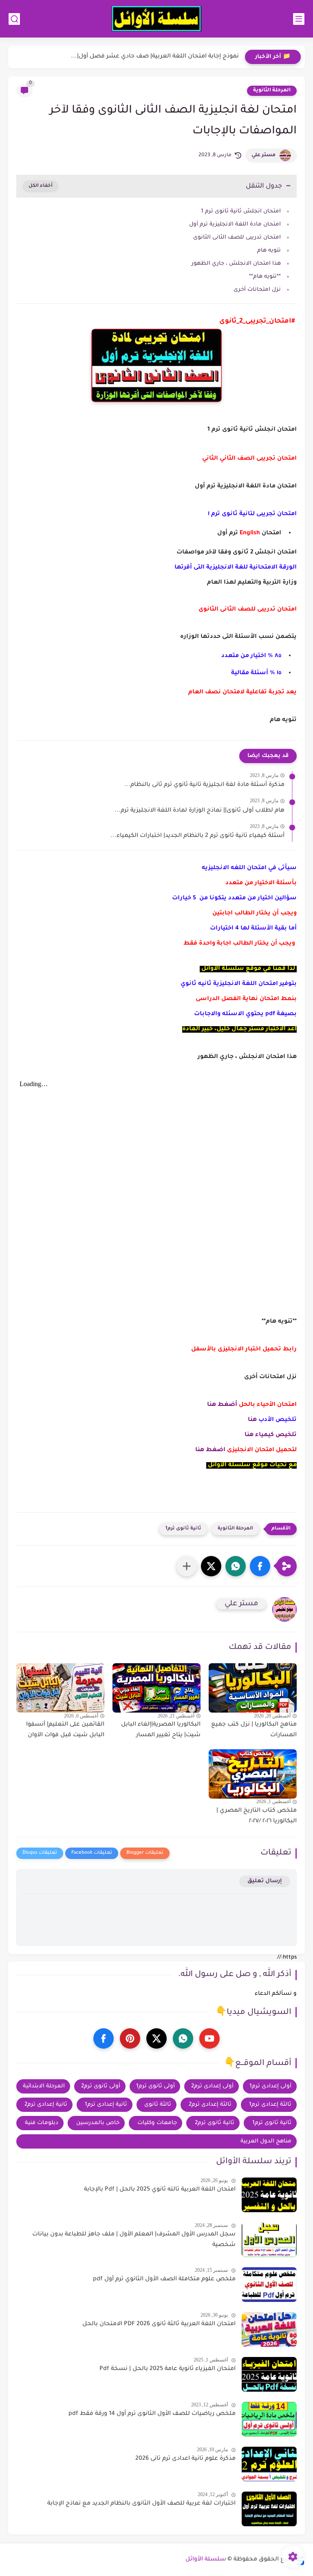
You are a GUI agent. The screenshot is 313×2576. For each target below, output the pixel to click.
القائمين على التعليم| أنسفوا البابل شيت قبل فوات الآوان (65, 1730)
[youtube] (209, 2038)
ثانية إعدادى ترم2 (46, 2105)
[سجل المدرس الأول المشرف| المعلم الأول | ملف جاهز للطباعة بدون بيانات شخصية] (269, 2240)
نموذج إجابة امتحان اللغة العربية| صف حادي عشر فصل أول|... (155, 57)
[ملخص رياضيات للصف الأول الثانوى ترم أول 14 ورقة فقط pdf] (269, 2419)
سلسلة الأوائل (206, 2560)
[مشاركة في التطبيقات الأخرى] (187, 1566)
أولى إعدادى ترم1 (270, 2086)
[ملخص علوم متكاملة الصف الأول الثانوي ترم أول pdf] (269, 2285)
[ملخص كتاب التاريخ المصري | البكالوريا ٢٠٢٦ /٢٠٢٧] (253, 1774)
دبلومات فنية (42, 2123)
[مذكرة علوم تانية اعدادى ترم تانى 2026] (269, 2464)
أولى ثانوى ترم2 (101, 2086)
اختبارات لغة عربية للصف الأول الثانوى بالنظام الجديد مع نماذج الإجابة (141, 2504)
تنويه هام (269, 251)
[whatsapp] (183, 2038)
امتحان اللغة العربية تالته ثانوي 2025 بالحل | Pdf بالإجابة (160, 2190)
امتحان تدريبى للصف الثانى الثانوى (236, 238)
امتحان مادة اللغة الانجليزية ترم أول (235, 225)
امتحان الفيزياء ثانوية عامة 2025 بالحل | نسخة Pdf (168, 2369)
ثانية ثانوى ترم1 (183, 1529)
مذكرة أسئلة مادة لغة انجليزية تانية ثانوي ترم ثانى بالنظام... (204, 785)
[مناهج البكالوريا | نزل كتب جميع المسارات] (253, 1688)
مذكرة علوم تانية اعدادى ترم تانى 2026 (185, 2459)
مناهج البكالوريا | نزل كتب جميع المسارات (254, 1730)
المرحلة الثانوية (272, 91)
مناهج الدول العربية (266, 2141)
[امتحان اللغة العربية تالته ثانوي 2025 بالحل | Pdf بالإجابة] (269, 2195)
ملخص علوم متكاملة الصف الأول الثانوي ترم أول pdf (164, 2279)
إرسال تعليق (265, 1881)
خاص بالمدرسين (98, 2123)
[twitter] (156, 2038)
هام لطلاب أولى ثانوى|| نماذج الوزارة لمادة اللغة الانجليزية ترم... (199, 811)
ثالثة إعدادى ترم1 (270, 2105)
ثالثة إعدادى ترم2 (210, 2105)
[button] (260, 1566)
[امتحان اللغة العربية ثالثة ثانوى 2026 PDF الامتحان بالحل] (269, 2329)
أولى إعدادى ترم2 (212, 2086)
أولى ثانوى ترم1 (155, 2086)
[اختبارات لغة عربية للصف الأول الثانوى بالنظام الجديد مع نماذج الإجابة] (269, 2509)
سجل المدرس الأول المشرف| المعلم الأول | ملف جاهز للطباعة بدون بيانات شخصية (134, 2240)
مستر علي (263, 155)
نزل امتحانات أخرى (256, 290)
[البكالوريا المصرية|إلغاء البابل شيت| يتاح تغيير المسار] (156, 1688)
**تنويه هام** (265, 277)
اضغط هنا (210, 1450)
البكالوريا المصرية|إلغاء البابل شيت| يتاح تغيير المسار (161, 1730)
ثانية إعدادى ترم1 (106, 2105)
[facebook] (104, 2038)
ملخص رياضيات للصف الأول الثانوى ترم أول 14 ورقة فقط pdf (152, 2414)
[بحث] (14, 19)
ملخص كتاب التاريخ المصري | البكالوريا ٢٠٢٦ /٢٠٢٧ (257, 1816)
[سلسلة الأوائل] (156, 19)
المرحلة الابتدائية (44, 2086)
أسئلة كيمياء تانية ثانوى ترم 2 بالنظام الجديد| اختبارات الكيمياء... (197, 836)
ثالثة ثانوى (158, 2105)
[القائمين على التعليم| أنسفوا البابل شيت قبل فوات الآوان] (60, 1688)
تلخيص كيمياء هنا (271, 1435)
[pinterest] (130, 2038)
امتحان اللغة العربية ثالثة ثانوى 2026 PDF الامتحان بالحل (159, 2324)
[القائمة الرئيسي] (299, 19)
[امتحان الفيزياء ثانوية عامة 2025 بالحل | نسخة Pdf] (269, 2374)
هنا (252, 1420)
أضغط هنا (222, 1405)
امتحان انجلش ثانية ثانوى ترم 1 (240, 211)
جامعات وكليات (157, 2123)
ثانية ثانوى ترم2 (215, 2123)
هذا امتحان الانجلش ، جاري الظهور (236, 264)
